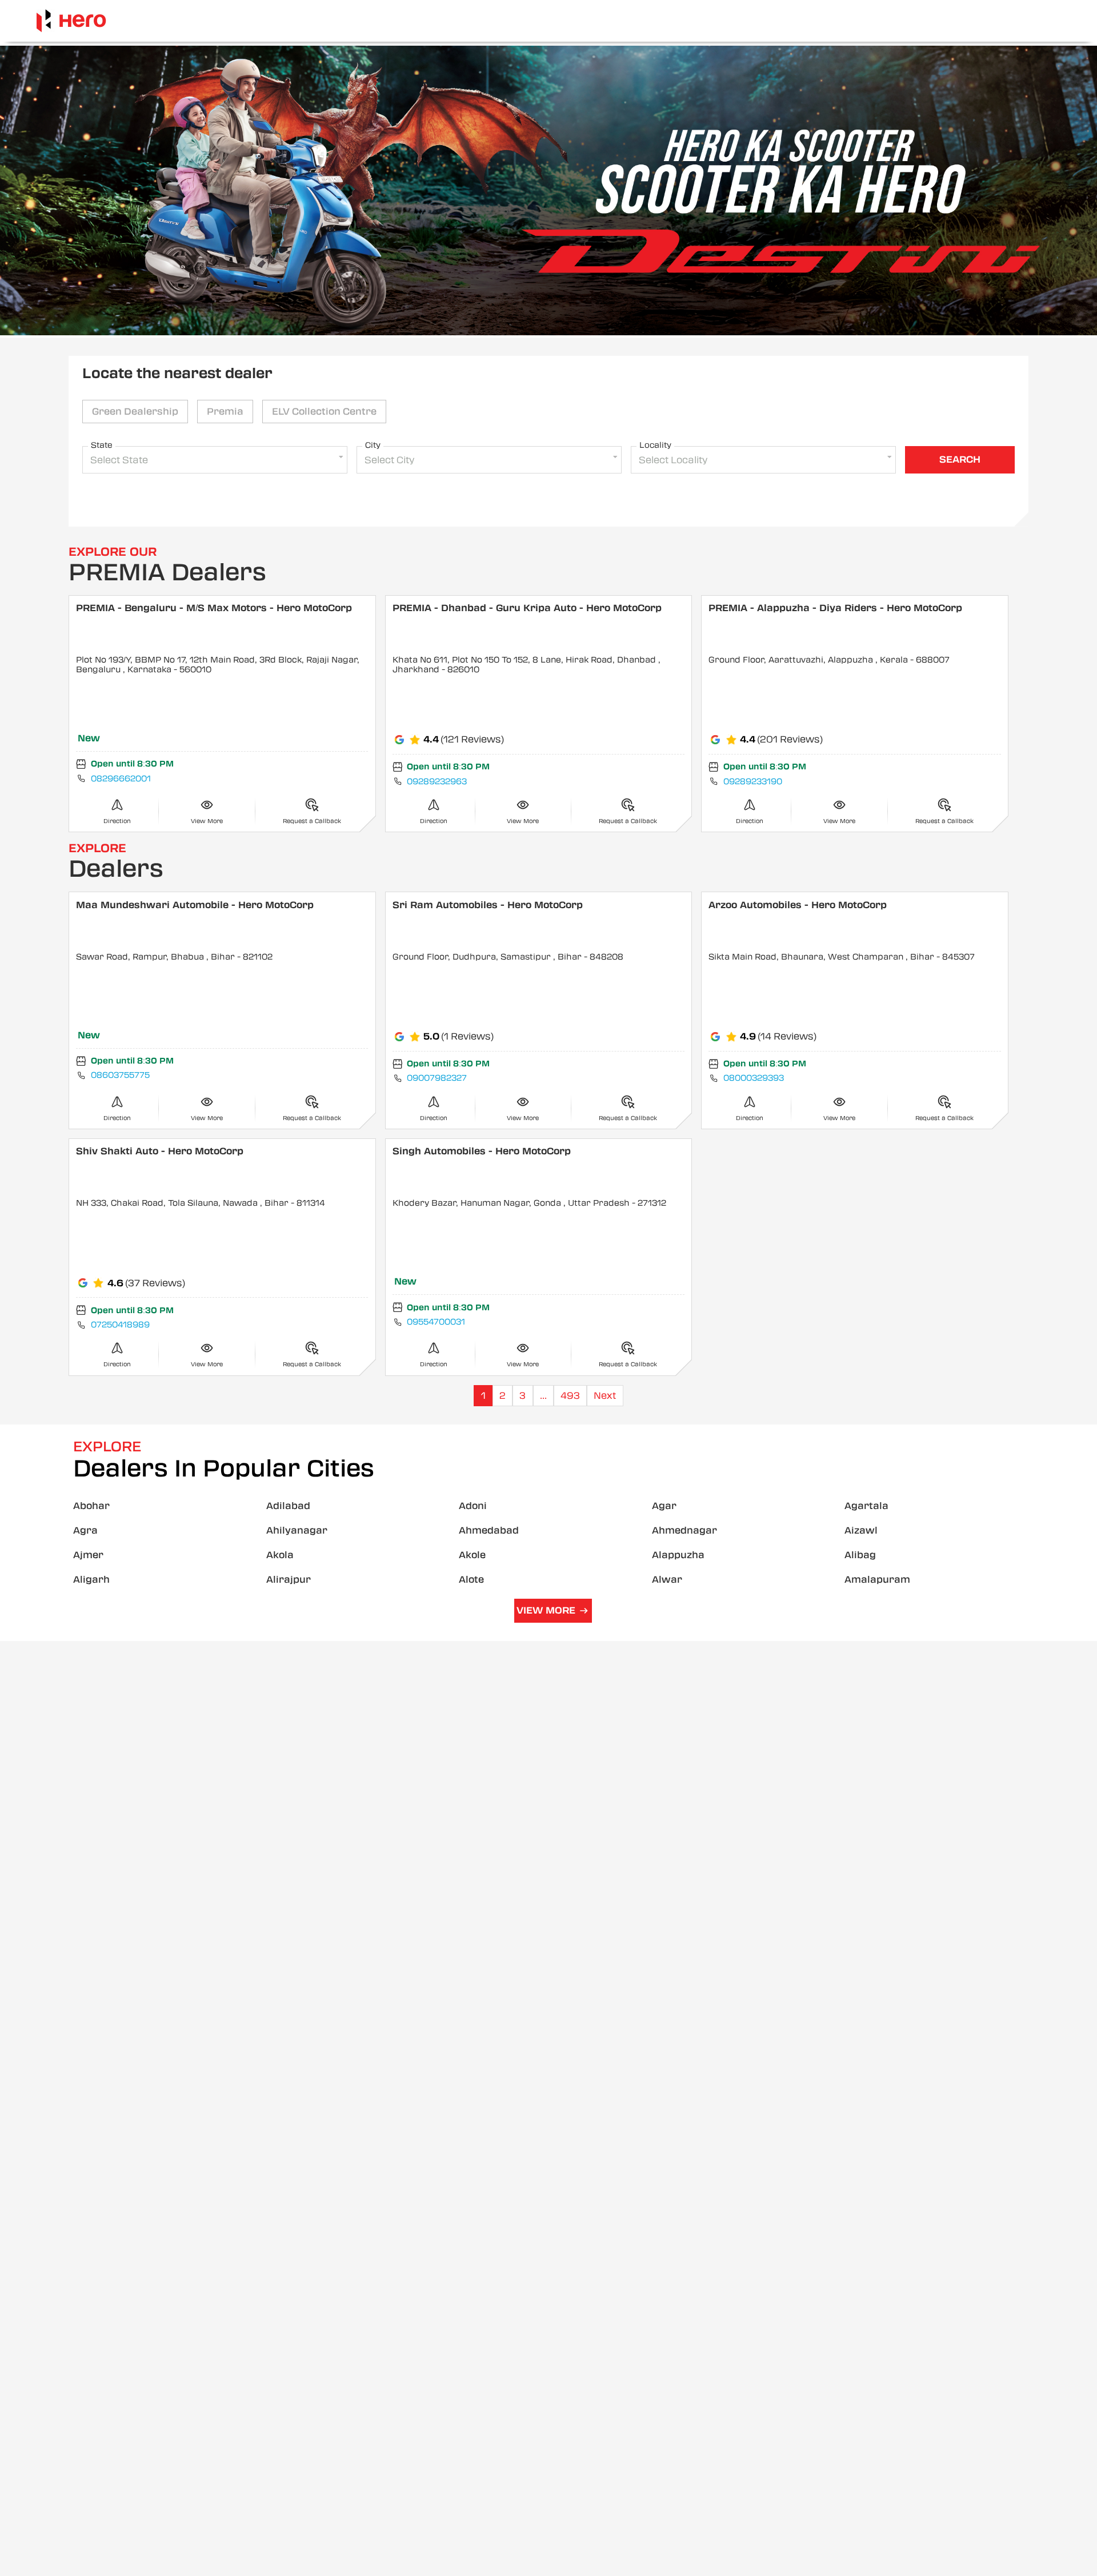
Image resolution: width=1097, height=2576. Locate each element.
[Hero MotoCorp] (71, 21)
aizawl (861, 1530)
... (543, 1396)
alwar (667, 1580)
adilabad (288, 1506)
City (373, 445)
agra (85, 1530)
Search (960, 460)
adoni (473, 1506)
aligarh (91, 1580)
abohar (91, 1506)
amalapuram (877, 1580)
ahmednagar (684, 1530)
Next (605, 1396)
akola (280, 1555)
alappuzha (678, 1555)
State (102, 445)
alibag (860, 1555)
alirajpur (289, 1580)
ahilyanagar (297, 1530)
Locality (655, 445)
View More (546, 1610)
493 (570, 1396)
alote (471, 1580)
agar (664, 1506)
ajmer (88, 1555)
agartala (866, 1506)
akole (472, 1555)
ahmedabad (489, 1530)
